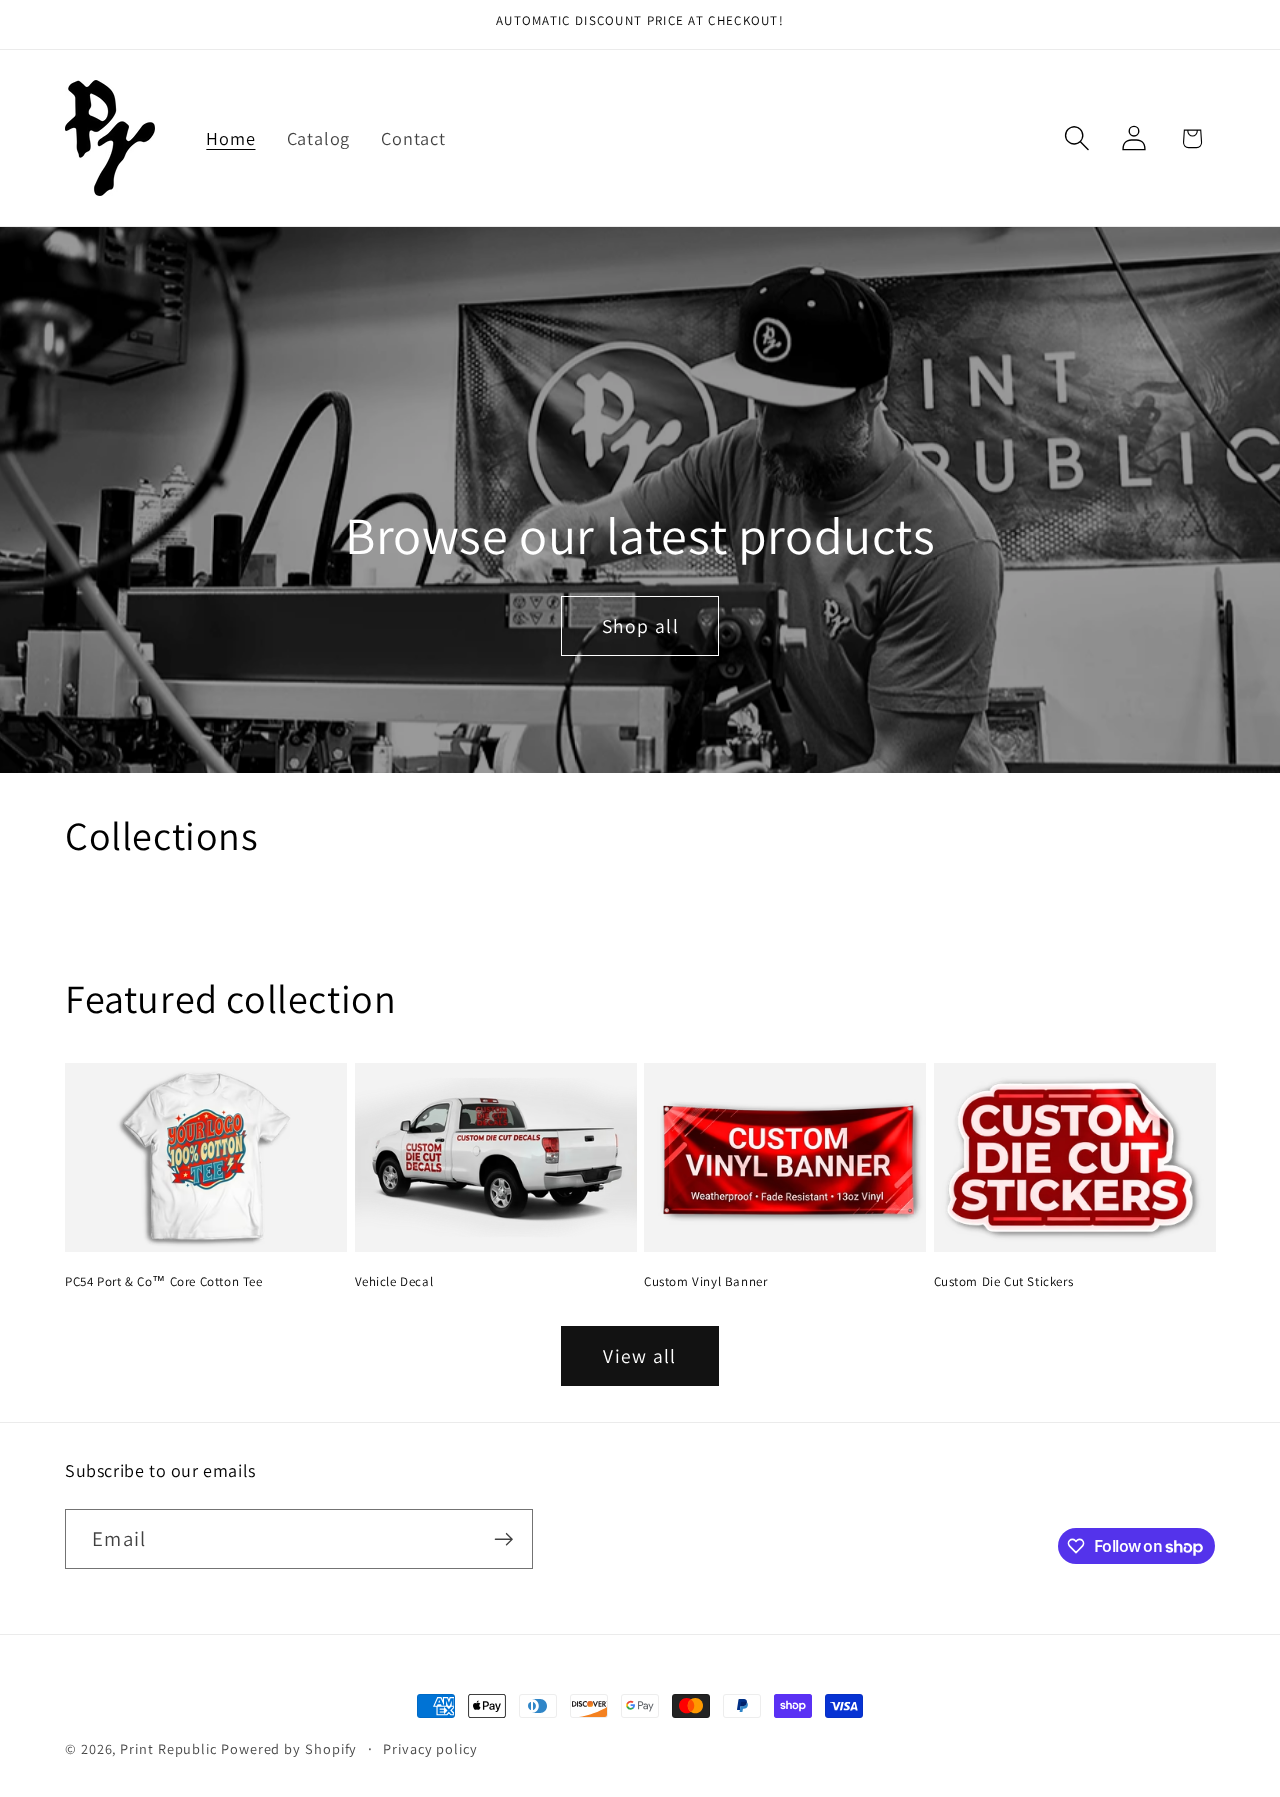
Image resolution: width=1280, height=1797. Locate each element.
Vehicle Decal (394, 1282)
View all (639, 1356)
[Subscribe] (503, 1539)
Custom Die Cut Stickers (1004, 1282)
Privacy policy (430, 1748)
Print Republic (168, 1748)
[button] (1077, 138)
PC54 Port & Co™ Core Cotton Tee (164, 1282)
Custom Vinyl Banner (705, 1282)
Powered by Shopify (289, 1748)
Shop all (639, 625)
